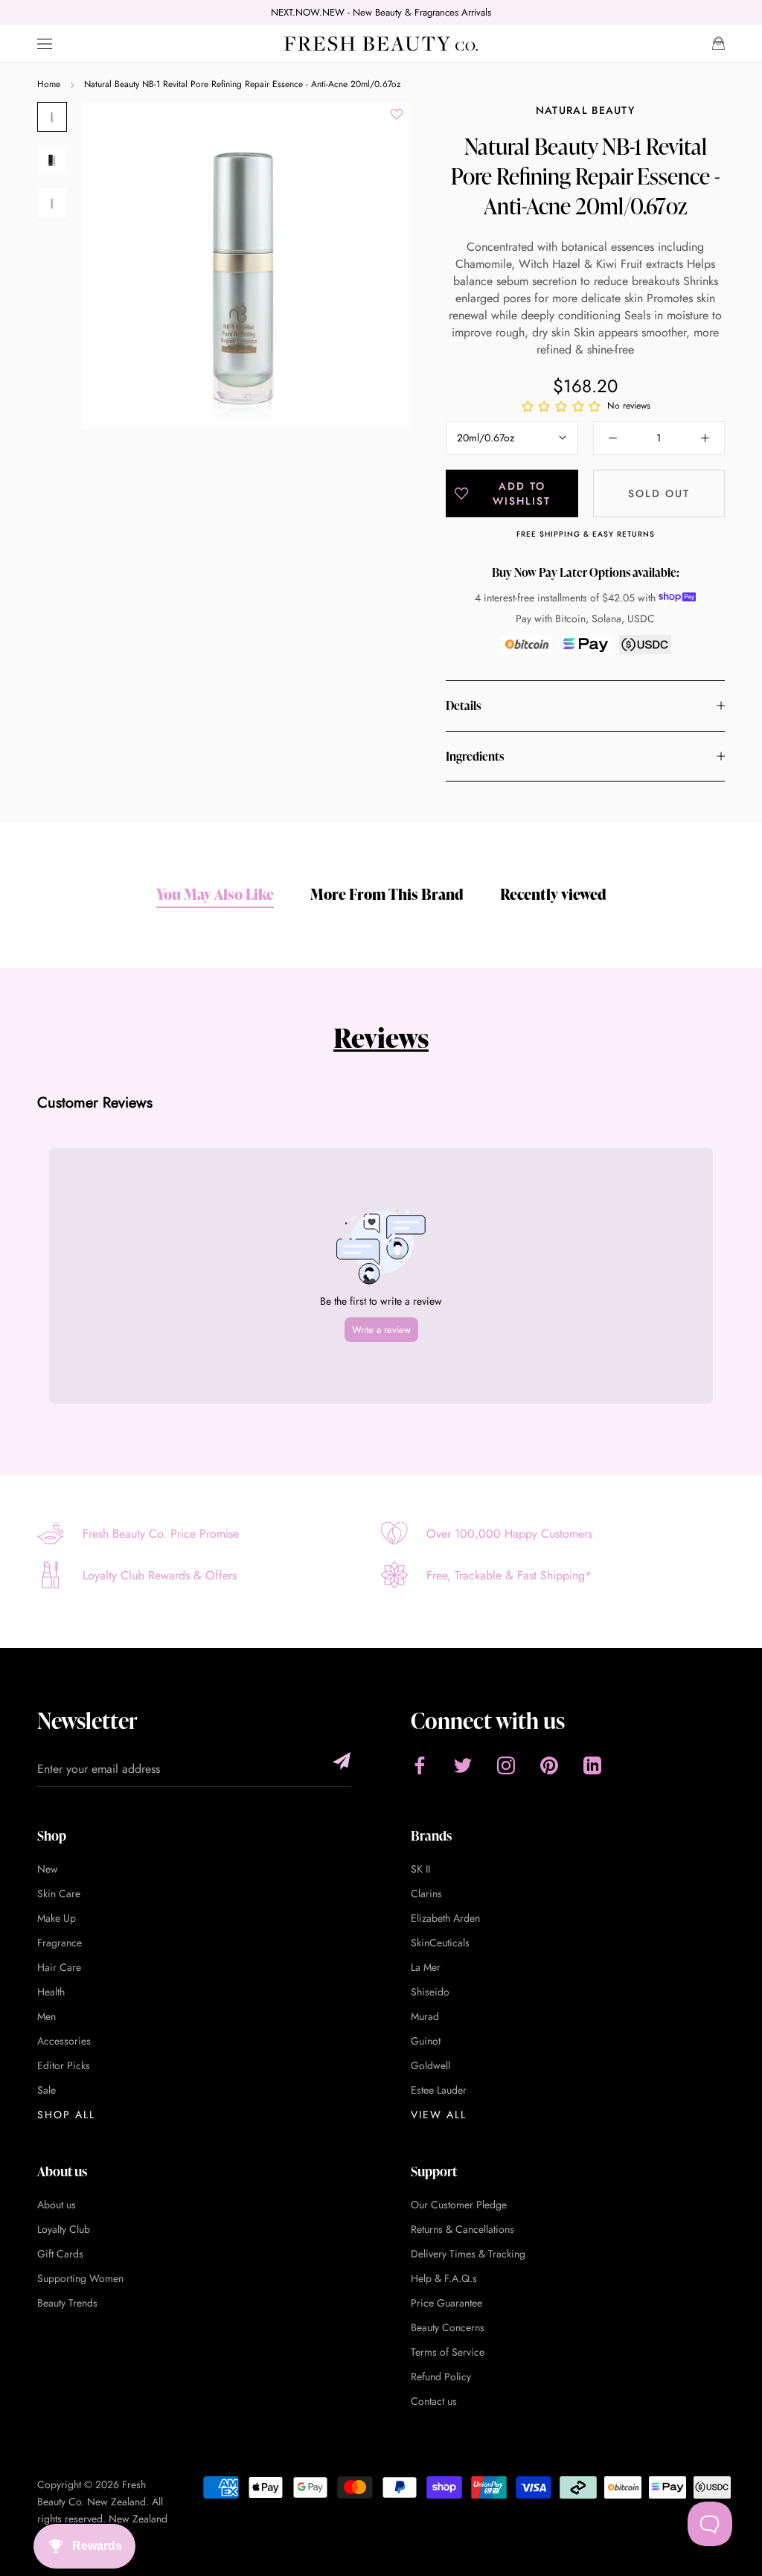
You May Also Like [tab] (215, 894)
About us (57, 2205)
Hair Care (59, 1967)
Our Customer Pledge (459, 2205)
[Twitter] (463, 1765)
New (48, 1869)
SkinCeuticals (440, 1943)
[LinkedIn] (592, 1765)
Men (47, 2016)
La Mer (426, 1967)
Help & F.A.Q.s (444, 2278)
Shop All (66, 2115)
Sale (47, 2090)
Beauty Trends (67, 2303)
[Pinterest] (549, 1765)
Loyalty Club (64, 2229)
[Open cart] (718, 43)
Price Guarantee (446, 2303)
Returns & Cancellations (462, 2229)
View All (439, 2115)
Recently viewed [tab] (553, 894)
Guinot (426, 2041)
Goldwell (430, 2065)
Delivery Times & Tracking (468, 2254)
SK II (420, 1869)
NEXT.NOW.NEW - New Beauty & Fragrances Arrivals (381, 12)
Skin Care (59, 1893)
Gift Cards (60, 2254)
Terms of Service (448, 2352)
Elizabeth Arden (445, 1918)
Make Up (57, 1918)
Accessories (64, 2041)
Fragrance (60, 1943)
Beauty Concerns (448, 2327)
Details (463, 706)
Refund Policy (441, 2377)
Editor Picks (64, 2065)
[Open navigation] (45, 44)
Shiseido (430, 1992)
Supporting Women (80, 2278)
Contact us (434, 2401)
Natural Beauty (585, 110)
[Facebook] (420, 1765)
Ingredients (475, 756)
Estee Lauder (439, 2090)
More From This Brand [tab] (387, 894)
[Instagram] (506, 1765)
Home (49, 84)
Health (51, 1992)
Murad (425, 2016)
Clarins (426, 1893)
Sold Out (659, 493)
